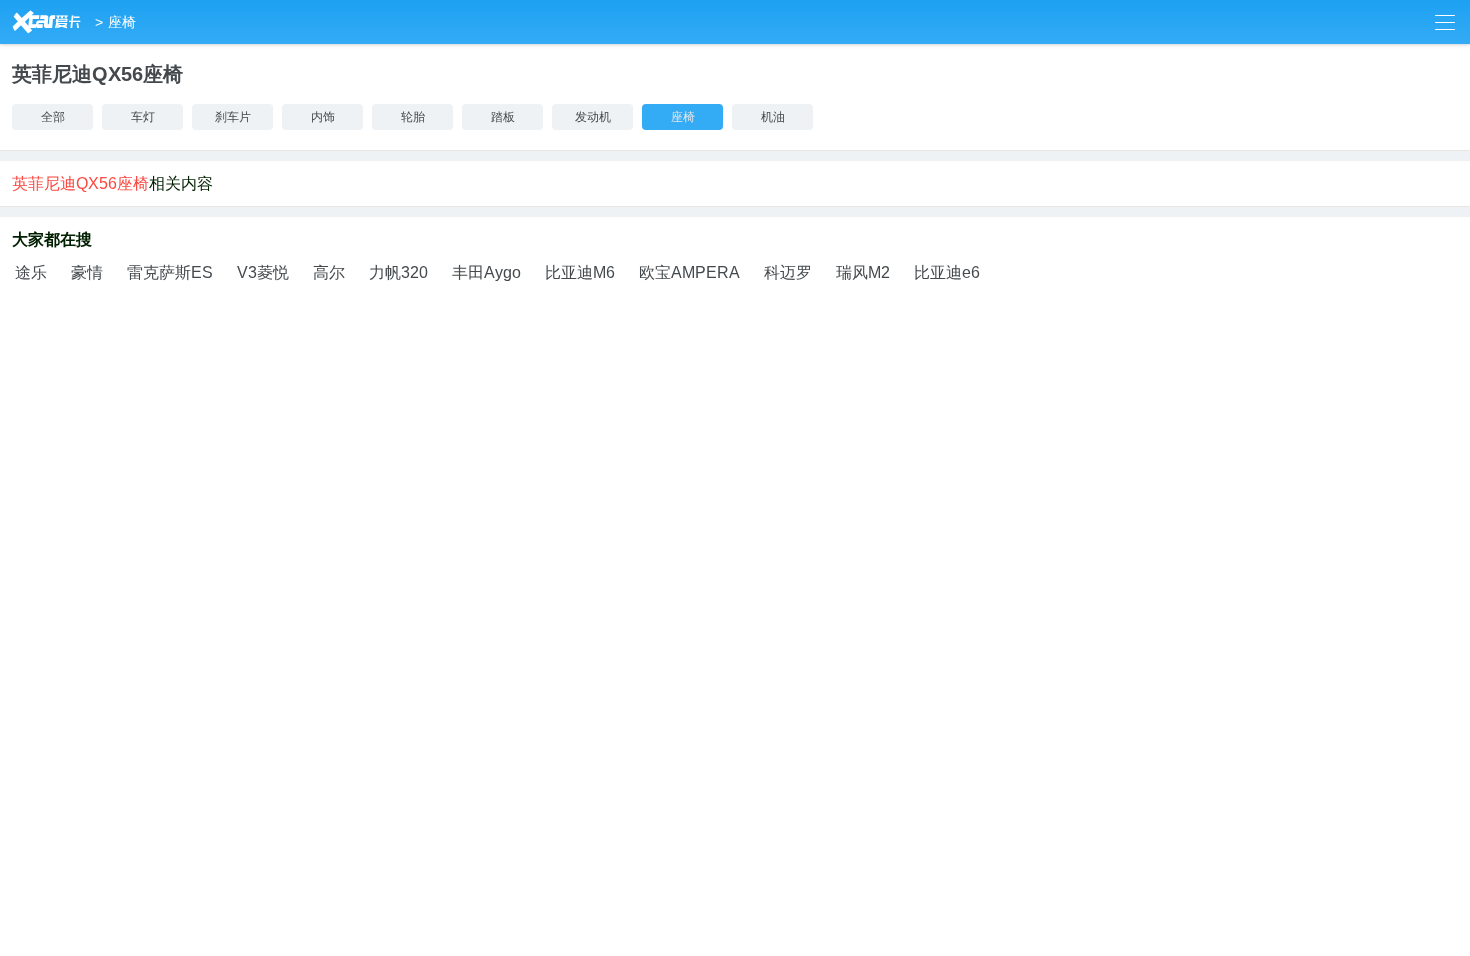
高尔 (329, 272)
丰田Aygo (486, 272)
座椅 (122, 22)
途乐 (31, 272)
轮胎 (413, 117)
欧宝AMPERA (689, 272)
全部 (53, 117)
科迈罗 (788, 272)
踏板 (503, 117)
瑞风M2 (863, 272)
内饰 (323, 117)
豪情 (87, 272)
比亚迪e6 (947, 272)
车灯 (143, 117)
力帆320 (398, 272)
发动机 (593, 117)
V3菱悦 (263, 272)
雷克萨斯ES (170, 272)
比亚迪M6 (580, 272)
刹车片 (233, 117)
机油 (773, 117)
